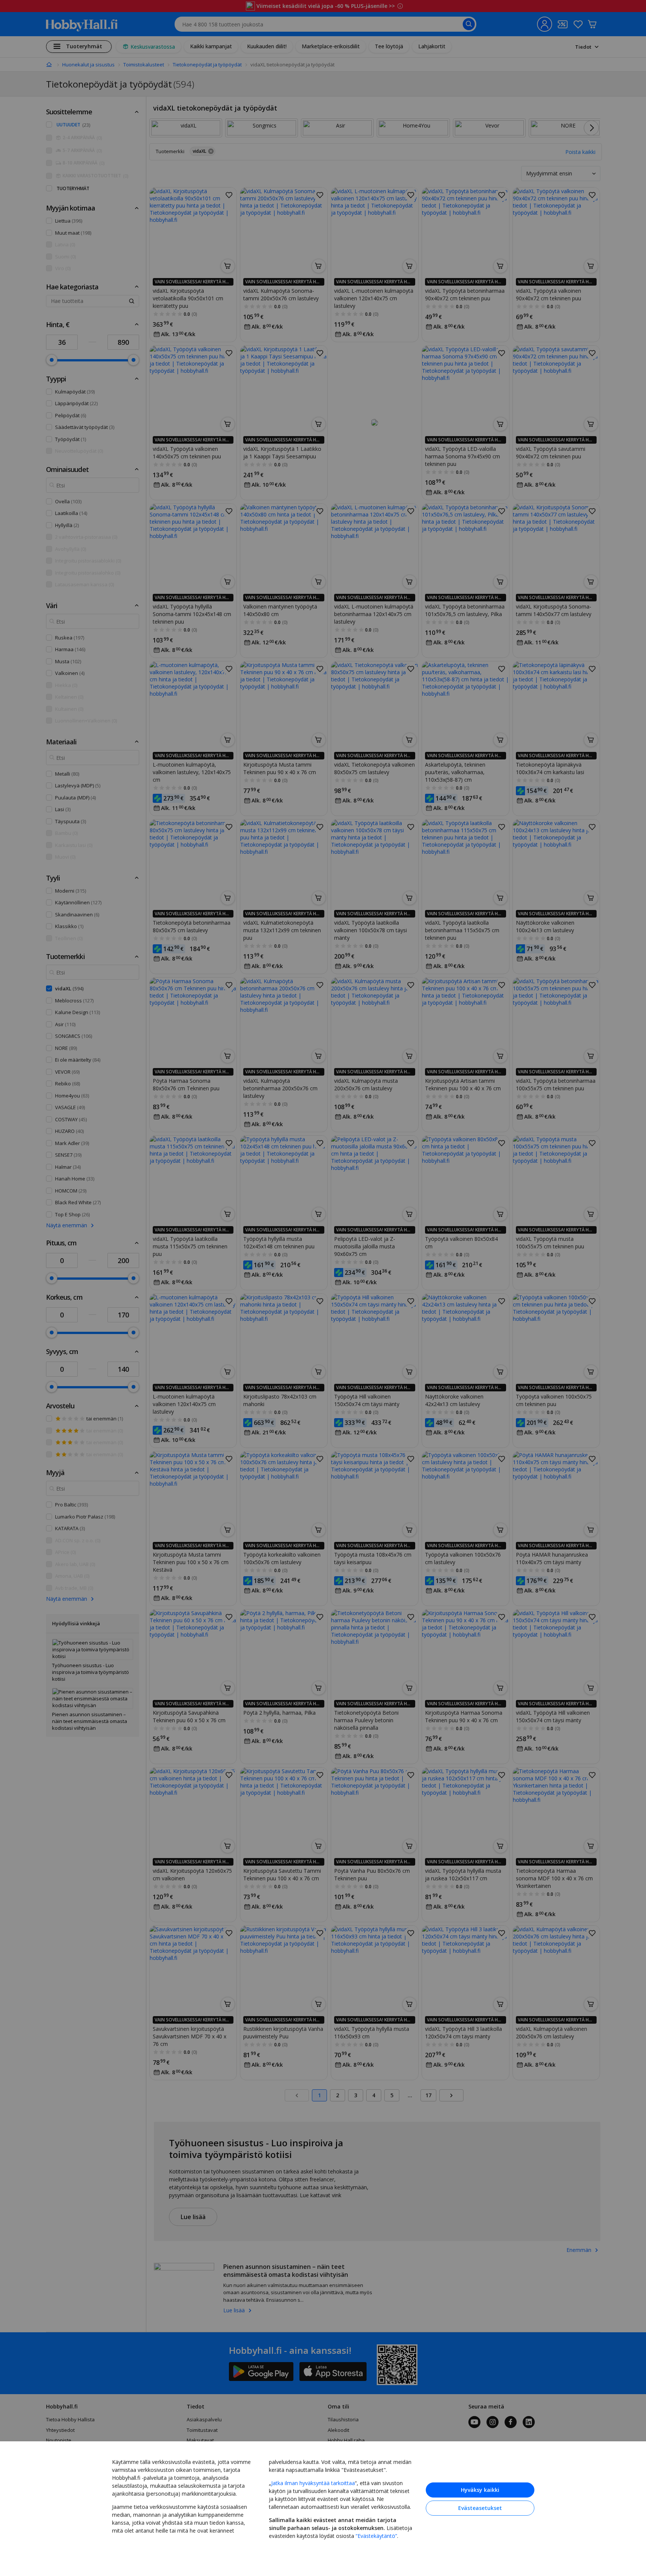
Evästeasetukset (480, 2508)
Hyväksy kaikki (480, 2490)
